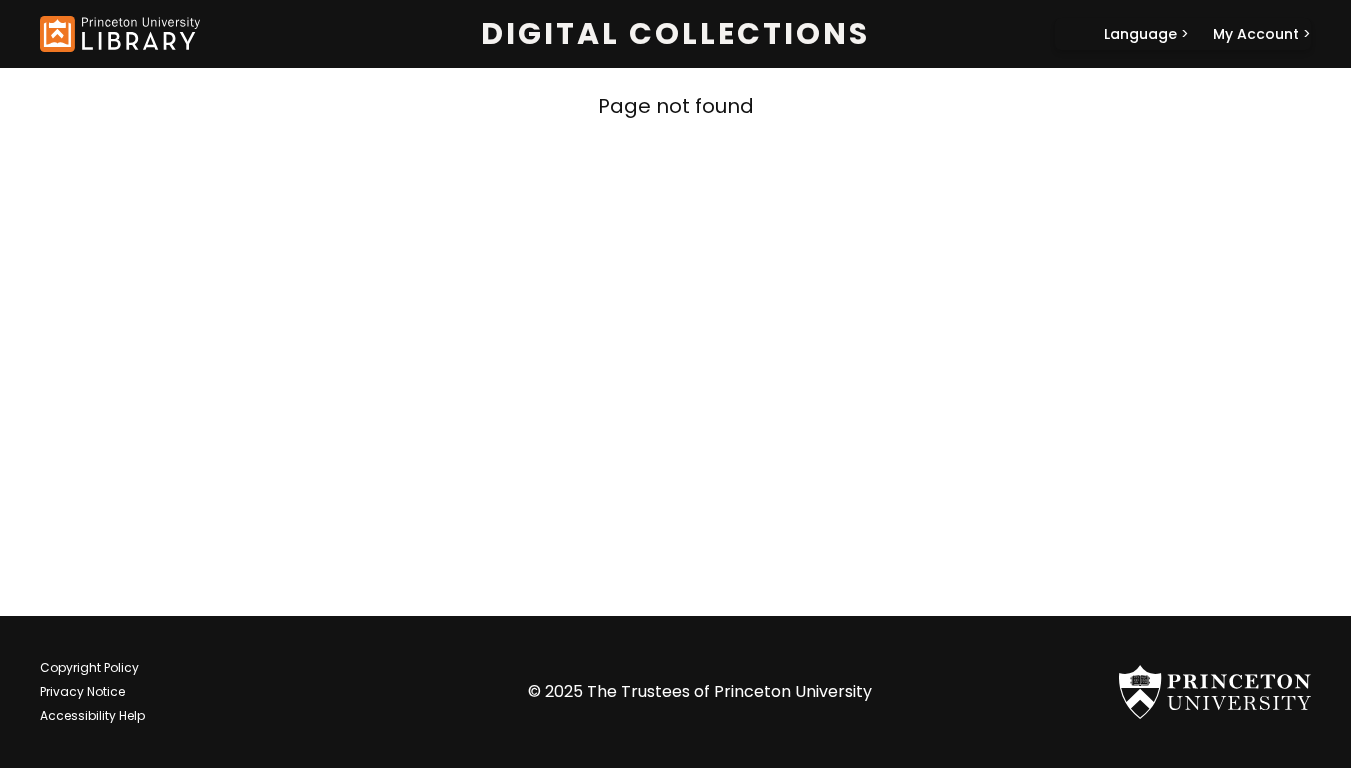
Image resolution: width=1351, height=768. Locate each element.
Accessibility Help (92, 715)
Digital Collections (675, 34)
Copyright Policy (89, 667)
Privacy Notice (82, 691)
